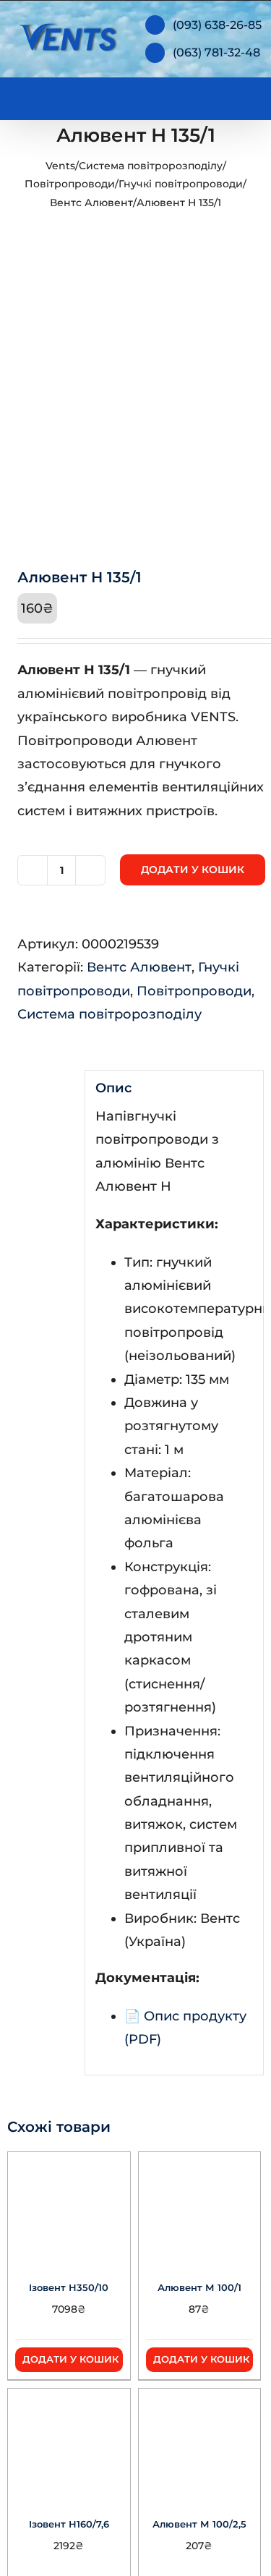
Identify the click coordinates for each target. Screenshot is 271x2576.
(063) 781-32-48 (216, 52)
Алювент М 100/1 (199, 2287)
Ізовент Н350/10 (69, 2287)
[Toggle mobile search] (218, 96)
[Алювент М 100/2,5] (200, 2443)
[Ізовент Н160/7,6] (69, 2443)
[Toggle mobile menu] (244, 96)
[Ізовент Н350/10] (69, 2206)
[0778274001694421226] (135, 405)
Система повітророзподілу (151, 166)
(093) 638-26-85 (217, 25)
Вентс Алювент (91, 203)
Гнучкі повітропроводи (181, 184)
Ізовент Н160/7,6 (69, 2524)
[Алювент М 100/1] (200, 2206)
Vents (60, 166)
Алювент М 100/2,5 (199, 2524)
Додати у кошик (193, 870)
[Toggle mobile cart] (192, 96)
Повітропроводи (70, 184)
